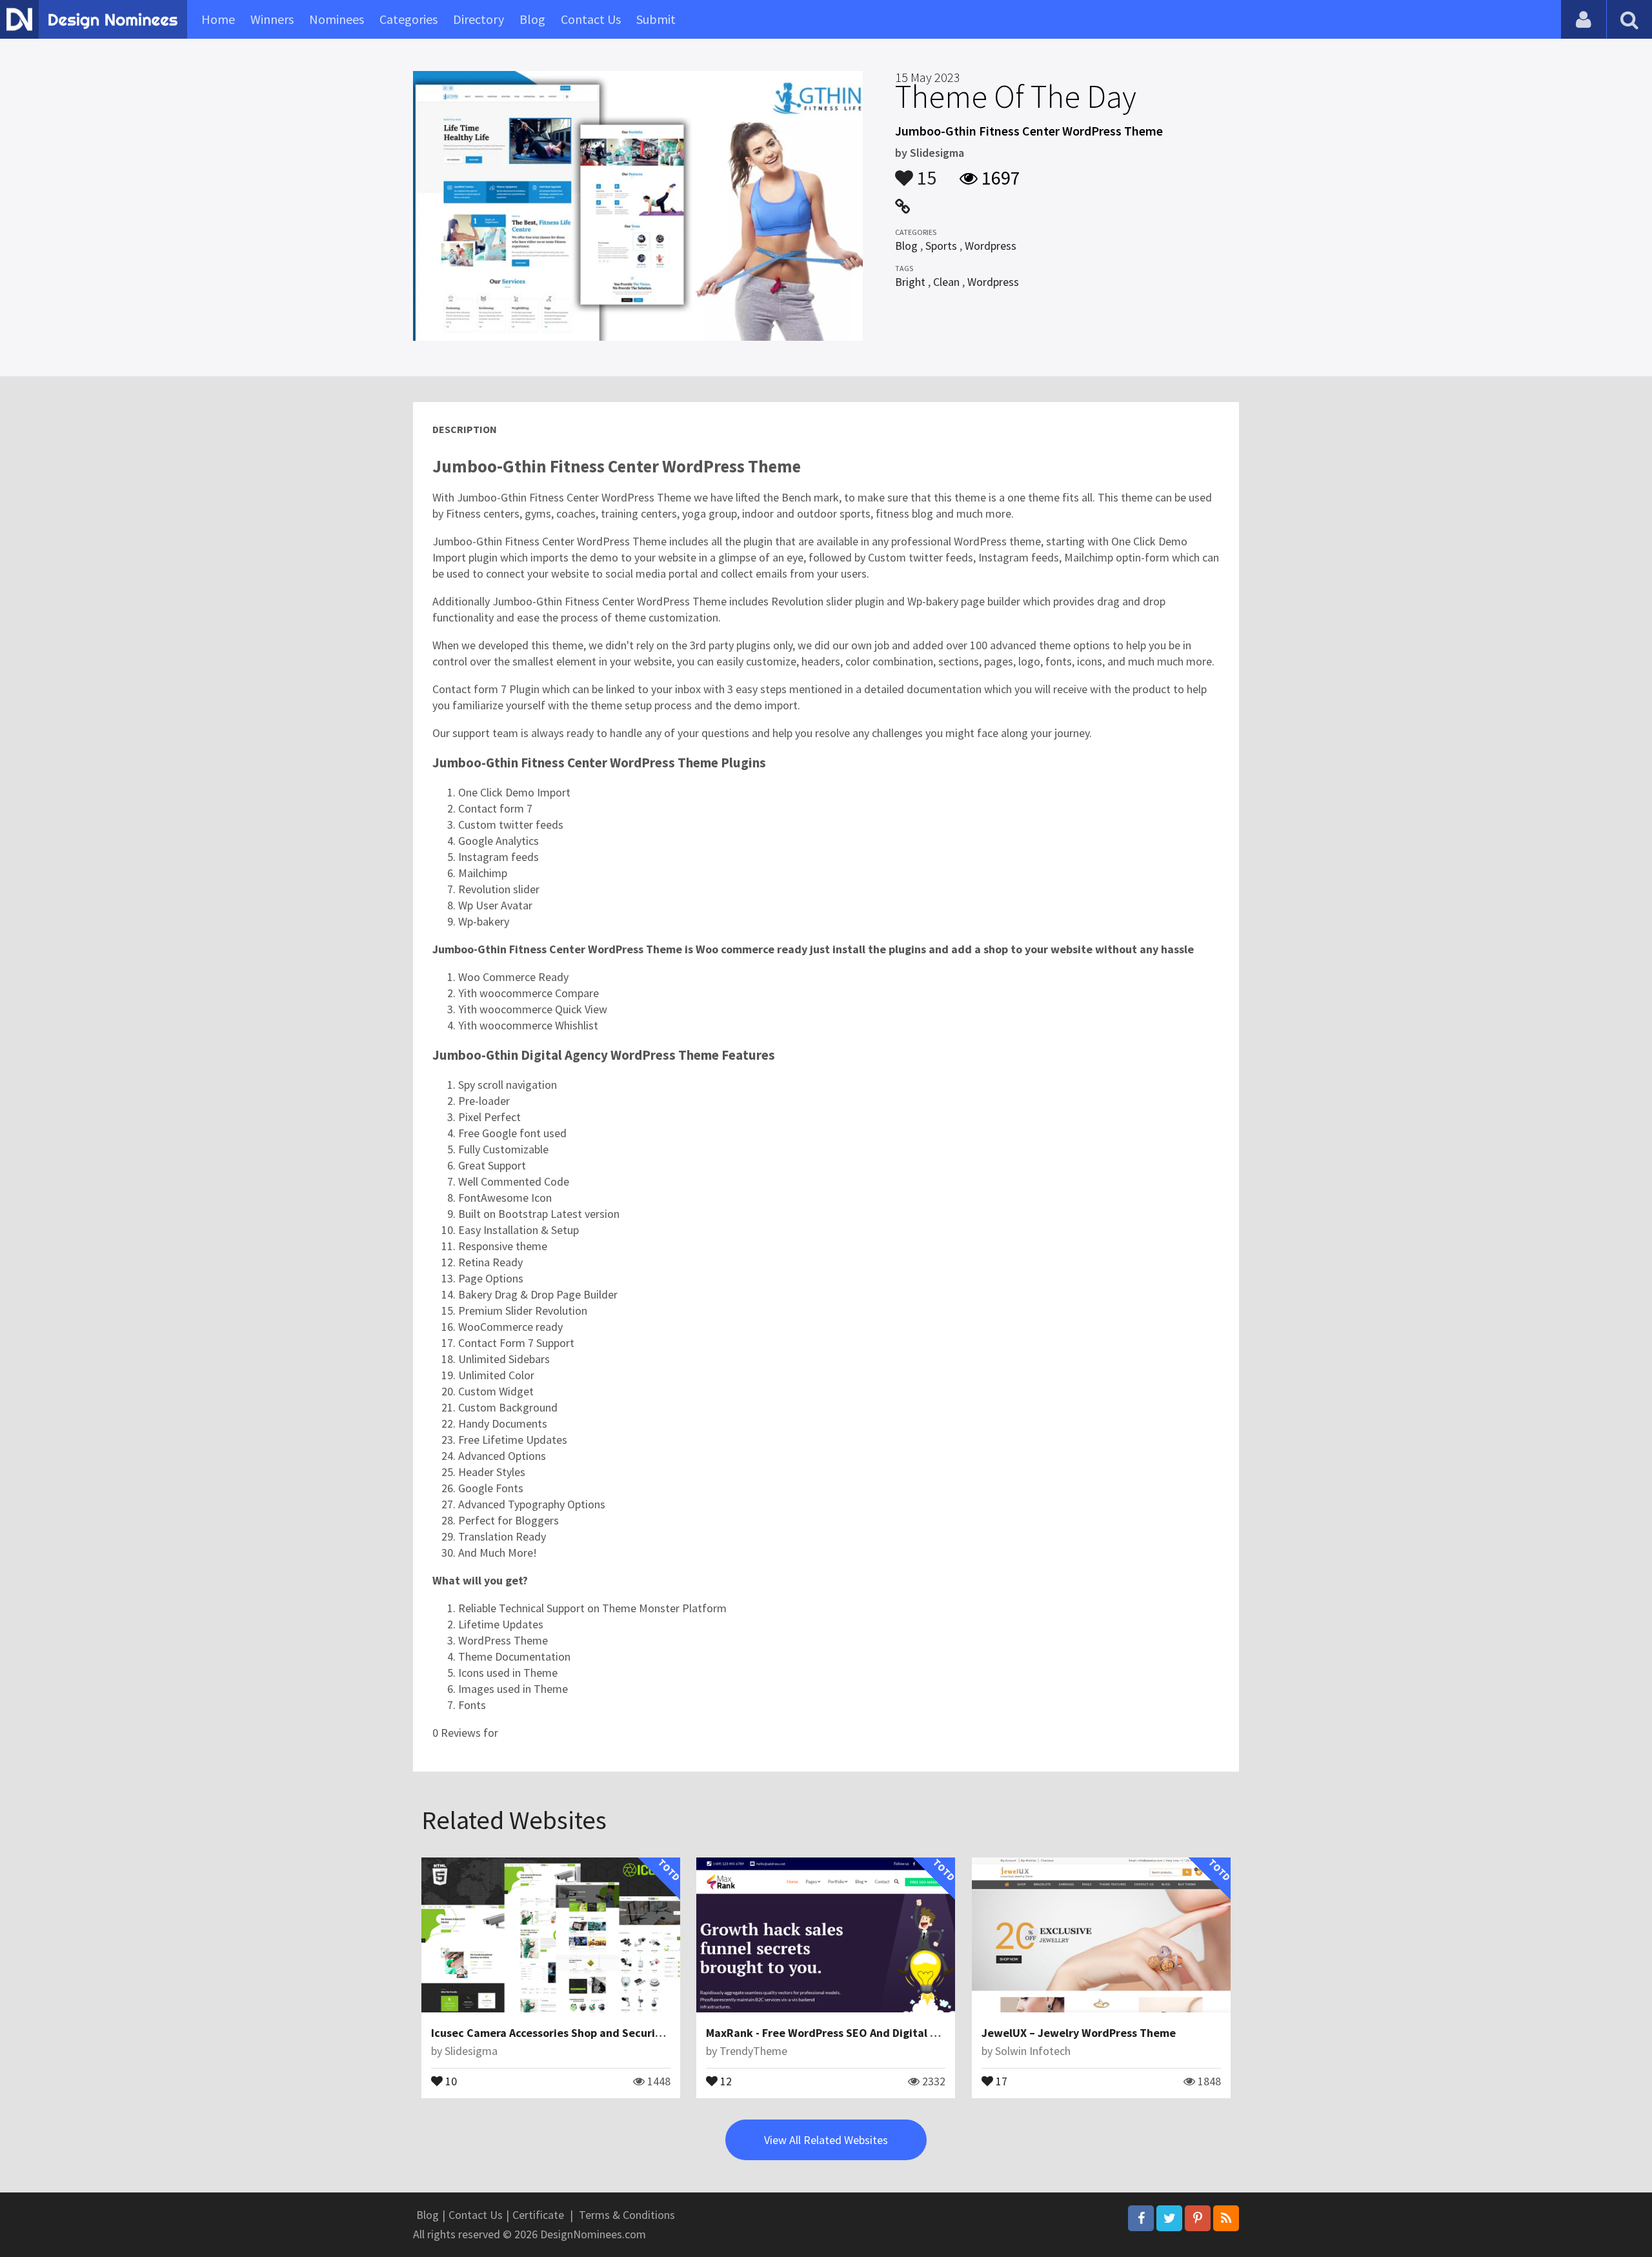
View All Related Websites (826, 2140)
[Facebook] (1141, 2218)
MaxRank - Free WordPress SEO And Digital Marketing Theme (864, 2033)
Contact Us (591, 19)
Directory (478, 19)
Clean (946, 282)
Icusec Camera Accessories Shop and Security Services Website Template (620, 2033)
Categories (408, 19)
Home (218, 19)
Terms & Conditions (627, 2215)
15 (925, 172)
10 (450, 2080)
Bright (910, 282)
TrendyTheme (753, 2051)
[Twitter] (1169, 2218)
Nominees (337, 19)
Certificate (538, 2215)
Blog (532, 19)
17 (1000, 2080)
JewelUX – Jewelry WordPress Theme (1079, 2033)
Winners (272, 19)
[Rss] (1226, 2218)
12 (725, 2080)
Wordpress (991, 246)
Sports (941, 246)
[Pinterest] (1198, 2218)
